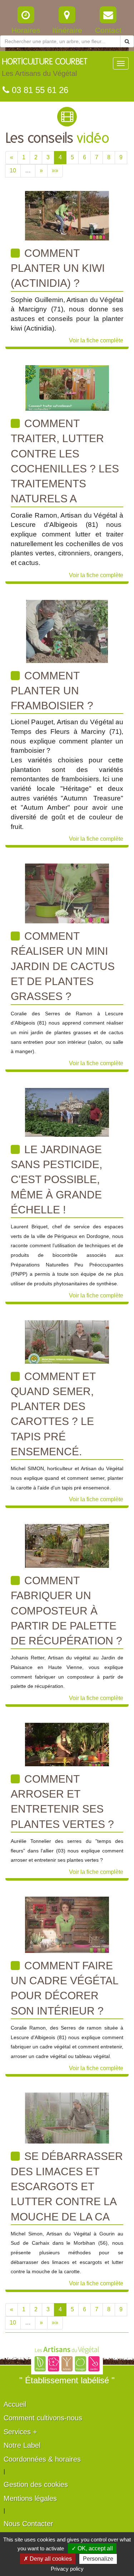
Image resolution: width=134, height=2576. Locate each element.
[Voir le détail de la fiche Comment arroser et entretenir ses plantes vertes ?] (67, 1744)
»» (55, 170)
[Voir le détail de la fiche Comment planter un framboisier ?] (67, 631)
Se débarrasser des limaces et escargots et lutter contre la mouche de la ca (67, 2186)
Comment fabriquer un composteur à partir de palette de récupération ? (66, 1611)
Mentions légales (30, 2498)
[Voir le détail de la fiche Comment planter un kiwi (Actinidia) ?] (67, 215)
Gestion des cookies (36, 2484)
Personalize (98, 2559)
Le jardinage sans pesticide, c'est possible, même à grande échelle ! (56, 1180)
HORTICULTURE (45, 68)
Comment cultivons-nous (43, 2418)
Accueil (15, 2404)
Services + (20, 2432)
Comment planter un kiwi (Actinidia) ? (58, 268)
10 (13, 170)
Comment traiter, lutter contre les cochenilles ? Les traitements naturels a (65, 461)
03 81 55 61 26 (39, 90)
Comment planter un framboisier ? (52, 691)
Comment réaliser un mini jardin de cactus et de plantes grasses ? (63, 966)
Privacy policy (67, 2569)
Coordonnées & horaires (42, 2459)
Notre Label (22, 2445)
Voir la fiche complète (96, 340)
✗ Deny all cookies (48, 2559)
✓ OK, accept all (92, 2548)
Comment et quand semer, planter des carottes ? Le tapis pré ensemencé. (53, 1414)
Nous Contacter (28, 2524)
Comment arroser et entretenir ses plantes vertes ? (62, 1802)
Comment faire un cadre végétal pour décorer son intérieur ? (65, 1988)
